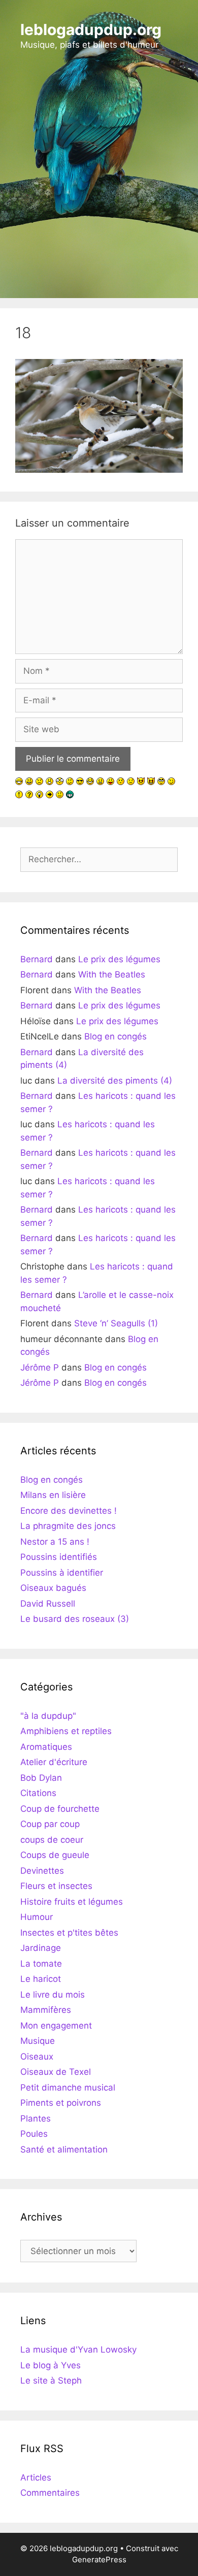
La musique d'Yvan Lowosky (78, 2350)
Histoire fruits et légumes (72, 1902)
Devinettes (42, 1871)
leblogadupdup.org (91, 29)
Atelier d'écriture (54, 1762)
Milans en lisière (53, 1495)
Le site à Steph (51, 2381)
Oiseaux (37, 2057)
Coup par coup (50, 1824)
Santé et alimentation (64, 2149)
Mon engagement (56, 2026)
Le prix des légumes (119, 959)
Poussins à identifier (62, 1573)
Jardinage (41, 1948)
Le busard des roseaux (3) (75, 1619)
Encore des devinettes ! (69, 1511)
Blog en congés (115, 1036)
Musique (38, 2041)
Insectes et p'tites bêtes (69, 1933)
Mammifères (46, 2010)
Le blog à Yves (51, 2365)
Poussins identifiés (59, 1557)
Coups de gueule (55, 1855)
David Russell (48, 1604)
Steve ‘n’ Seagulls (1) (116, 1323)
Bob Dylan (41, 1778)
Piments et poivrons (61, 2103)
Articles (36, 2477)
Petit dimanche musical (68, 2088)
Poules (34, 2134)
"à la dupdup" (48, 1716)
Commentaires (50, 2493)
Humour (37, 1917)
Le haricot (41, 1979)
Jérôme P (40, 1367)
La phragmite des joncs (68, 1526)
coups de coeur (52, 1840)
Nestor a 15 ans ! (55, 1542)
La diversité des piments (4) (115, 1081)
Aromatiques (46, 1747)
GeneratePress (99, 2559)
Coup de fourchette (60, 1809)
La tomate (41, 1964)
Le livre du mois (53, 1995)
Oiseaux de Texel (56, 2072)
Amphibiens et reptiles (66, 1731)
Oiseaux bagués (53, 1588)
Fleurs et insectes (56, 1886)
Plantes (36, 2118)
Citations (38, 1793)
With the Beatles (112, 974)
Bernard (37, 959)
